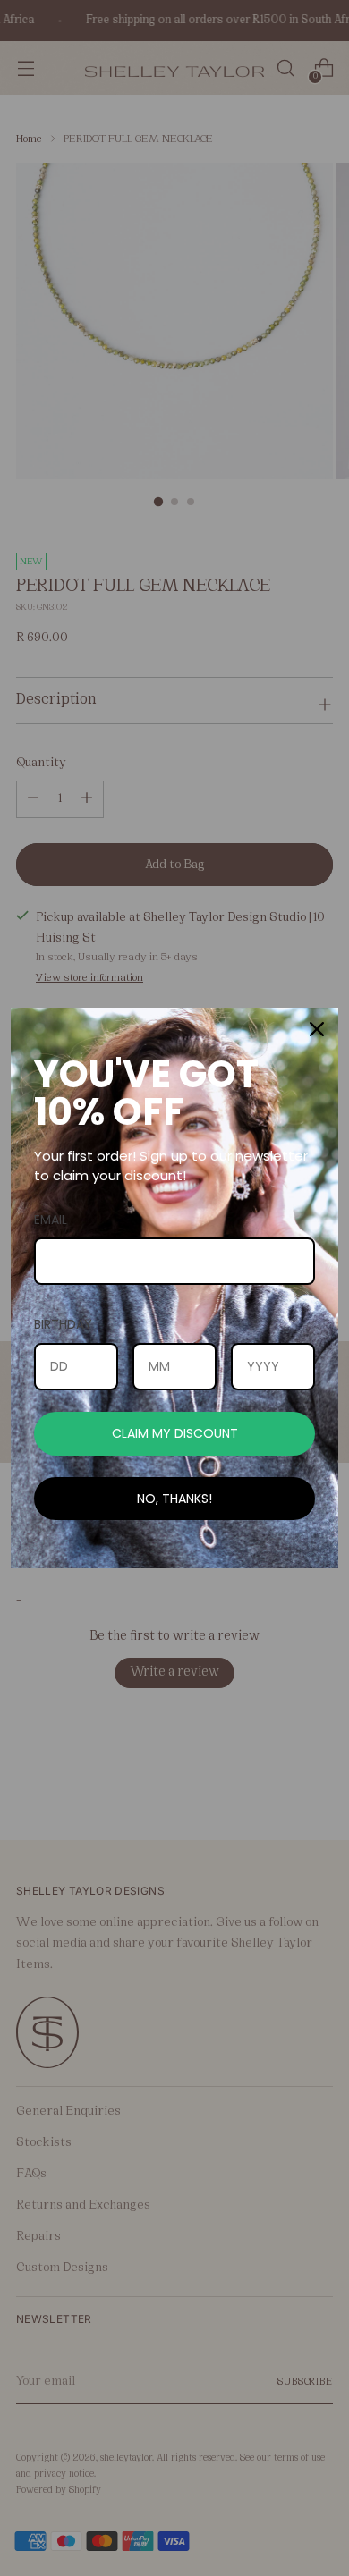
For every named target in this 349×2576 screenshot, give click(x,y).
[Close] (317, 1029)
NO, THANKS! (174, 1499)
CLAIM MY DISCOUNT (175, 1433)
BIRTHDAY (63, 1324)
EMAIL (51, 1220)
